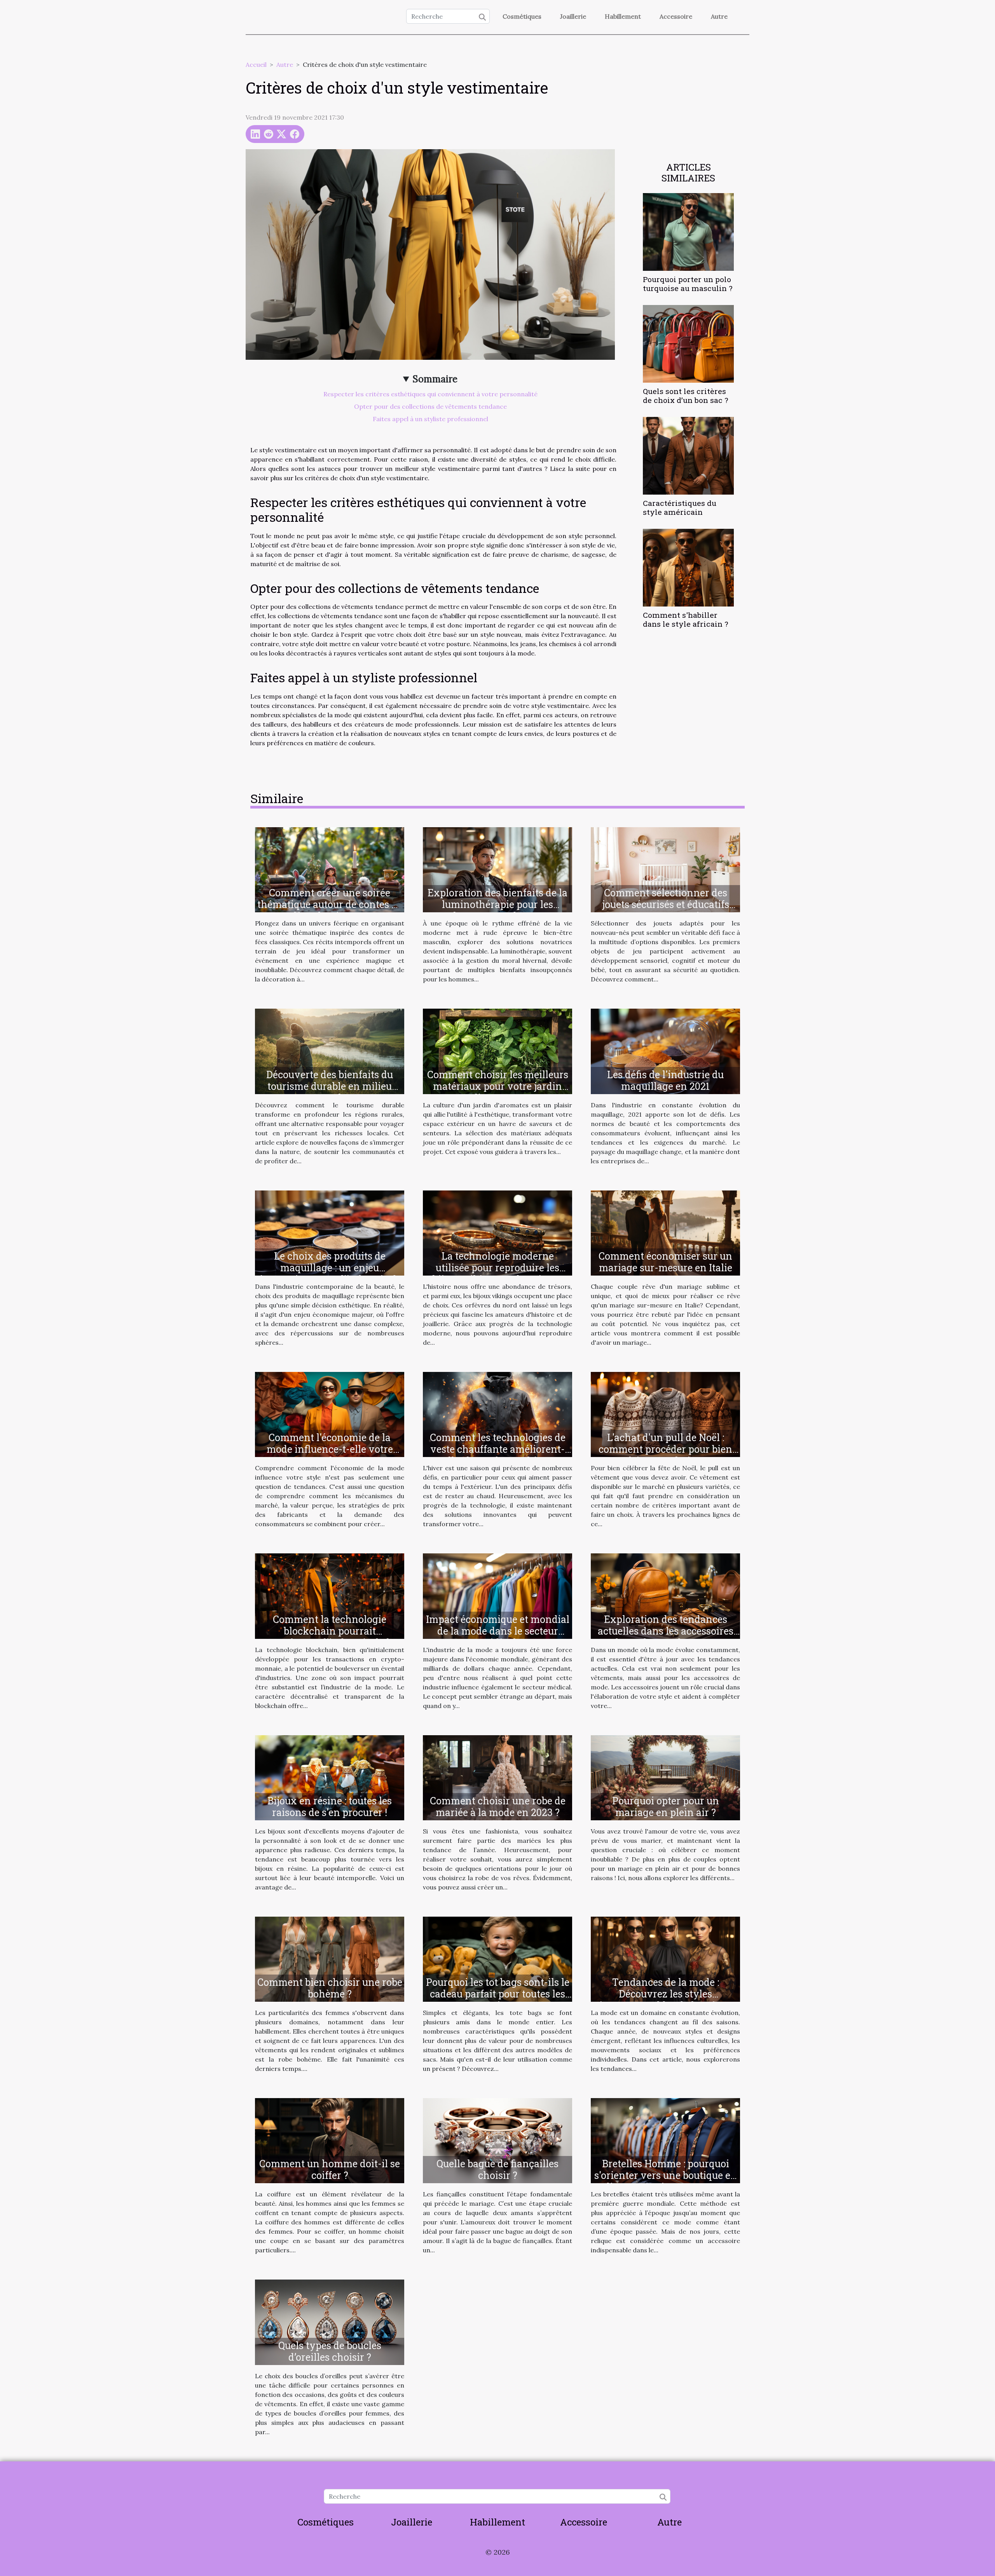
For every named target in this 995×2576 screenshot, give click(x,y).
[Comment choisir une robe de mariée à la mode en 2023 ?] (497, 1777)
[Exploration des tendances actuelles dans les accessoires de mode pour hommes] (665, 1595)
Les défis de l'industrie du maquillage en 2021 (665, 1080)
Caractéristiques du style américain (680, 507)
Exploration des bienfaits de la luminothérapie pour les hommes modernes (497, 904)
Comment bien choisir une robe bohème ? (330, 1988)
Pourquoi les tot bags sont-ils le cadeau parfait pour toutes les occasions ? (498, 1994)
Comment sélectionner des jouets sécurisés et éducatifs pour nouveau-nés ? (666, 904)
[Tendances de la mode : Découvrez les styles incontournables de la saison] (665, 1958)
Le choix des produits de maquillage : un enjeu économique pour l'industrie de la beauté (330, 1273)
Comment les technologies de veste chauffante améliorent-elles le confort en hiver (498, 1449)
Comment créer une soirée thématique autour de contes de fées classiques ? (330, 904)
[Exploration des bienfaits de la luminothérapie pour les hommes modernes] (497, 869)
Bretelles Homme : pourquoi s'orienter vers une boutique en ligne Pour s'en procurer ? (666, 2175)
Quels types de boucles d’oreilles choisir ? (330, 2351)
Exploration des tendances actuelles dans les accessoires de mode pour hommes (666, 1631)
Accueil (256, 64)
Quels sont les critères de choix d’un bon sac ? (685, 396)
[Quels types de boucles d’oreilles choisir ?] (330, 2322)
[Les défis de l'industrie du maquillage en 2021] (665, 1051)
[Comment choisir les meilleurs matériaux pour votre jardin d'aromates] (497, 1051)
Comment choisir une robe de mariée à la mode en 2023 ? (498, 1807)
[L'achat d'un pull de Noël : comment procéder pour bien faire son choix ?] (665, 1414)
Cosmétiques (522, 16)
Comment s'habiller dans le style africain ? (685, 619)
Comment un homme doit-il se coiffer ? (330, 2169)
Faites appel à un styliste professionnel (430, 419)
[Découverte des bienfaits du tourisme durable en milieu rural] (330, 1051)
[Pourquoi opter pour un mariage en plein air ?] (665, 1777)
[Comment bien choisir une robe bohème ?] (330, 1958)
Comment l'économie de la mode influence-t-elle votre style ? (330, 1449)
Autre (719, 16)
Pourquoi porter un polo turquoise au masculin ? (688, 284)
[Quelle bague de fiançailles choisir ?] (497, 2140)
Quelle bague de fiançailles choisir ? (497, 2169)
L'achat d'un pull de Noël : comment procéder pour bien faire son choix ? (665, 1449)
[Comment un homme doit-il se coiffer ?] (330, 2140)
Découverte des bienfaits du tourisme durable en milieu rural (330, 1086)
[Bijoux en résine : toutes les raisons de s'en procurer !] (330, 1777)
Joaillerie (573, 16)
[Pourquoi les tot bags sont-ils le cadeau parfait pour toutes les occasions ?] (497, 1958)
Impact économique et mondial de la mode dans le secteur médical (498, 1631)
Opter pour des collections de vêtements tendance (430, 406)
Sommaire (435, 379)
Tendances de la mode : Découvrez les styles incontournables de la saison (666, 1994)
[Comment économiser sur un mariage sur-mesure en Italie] (665, 1232)
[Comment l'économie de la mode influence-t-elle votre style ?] (330, 1414)
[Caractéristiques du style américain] (688, 455)
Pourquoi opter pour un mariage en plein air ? (666, 1807)
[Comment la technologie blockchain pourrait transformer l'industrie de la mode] (330, 1595)
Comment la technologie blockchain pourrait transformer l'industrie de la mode (330, 1637)
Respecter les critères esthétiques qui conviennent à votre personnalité (430, 394)
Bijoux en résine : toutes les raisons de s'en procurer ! (330, 1807)
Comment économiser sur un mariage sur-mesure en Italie (665, 1262)
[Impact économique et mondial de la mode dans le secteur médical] (497, 1595)
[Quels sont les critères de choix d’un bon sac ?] (688, 343)
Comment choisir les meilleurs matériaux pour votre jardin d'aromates (498, 1086)
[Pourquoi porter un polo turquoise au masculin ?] (688, 231)
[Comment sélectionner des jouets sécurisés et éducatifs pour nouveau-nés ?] (665, 869)
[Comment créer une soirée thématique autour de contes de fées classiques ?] (330, 869)
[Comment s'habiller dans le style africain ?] (688, 567)
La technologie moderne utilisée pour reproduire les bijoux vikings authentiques (498, 1268)
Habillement (623, 16)
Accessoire (676, 16)
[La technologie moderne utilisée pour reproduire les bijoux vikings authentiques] (497, 1232)
